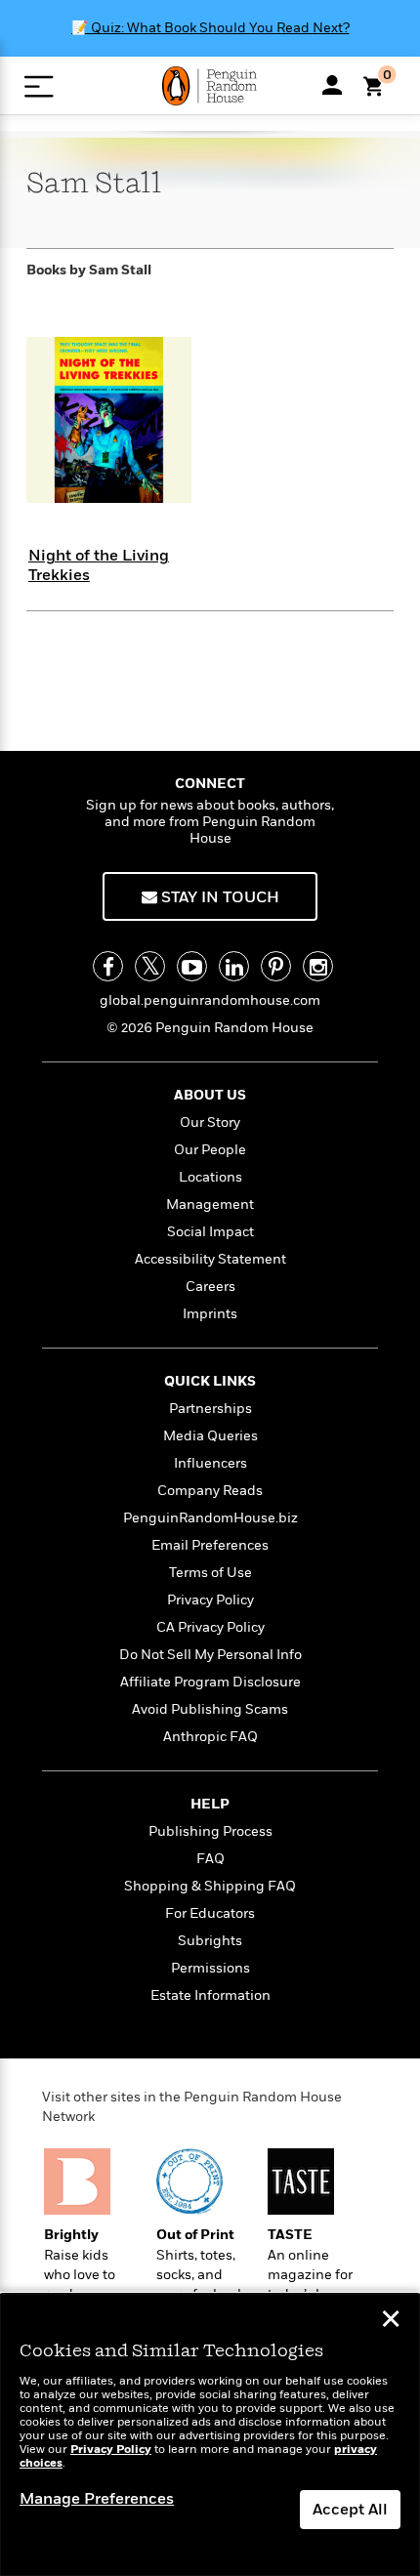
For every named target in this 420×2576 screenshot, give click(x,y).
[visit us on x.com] (150, 966)
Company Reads (210, 1491)
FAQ (210, 1859)
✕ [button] (391, 2321)
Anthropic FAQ (210, 1737)
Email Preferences (210, 1545)
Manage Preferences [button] (97, 2499)
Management (210, 1205)
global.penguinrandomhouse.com (210, 1000)
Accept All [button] (350, 2510)
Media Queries (210, 1436)
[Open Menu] (39, 86)
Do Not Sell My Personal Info (210, 1655)
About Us (210, 1095)
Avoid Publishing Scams (210, 1709)
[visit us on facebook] (108, 966)
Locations (210, 1177)
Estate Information (210, 1995)
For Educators (210, 1913)
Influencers (210, 1463)
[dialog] (210, 2435)
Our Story (210, 1122)
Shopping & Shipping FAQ (210, 1886)
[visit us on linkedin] (234, 966)
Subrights (210, 1941)
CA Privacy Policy (210, 1627)
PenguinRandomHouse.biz (210, 1518)
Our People (210, 1150)
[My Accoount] (332, 85)
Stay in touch (218, 897)
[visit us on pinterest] (276, 966)
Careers (210, 1287)
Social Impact (210, 1232)
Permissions (210, 1968)
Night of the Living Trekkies (99, 565)
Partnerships (210, 1409)
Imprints (210, 1314)
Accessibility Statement (210, 1259)
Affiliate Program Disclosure (210, 1682)
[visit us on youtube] (192, 966)
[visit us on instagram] (318, 966)
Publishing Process (210, 1831)
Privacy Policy (210, 1600)
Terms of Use (210, 1573)
